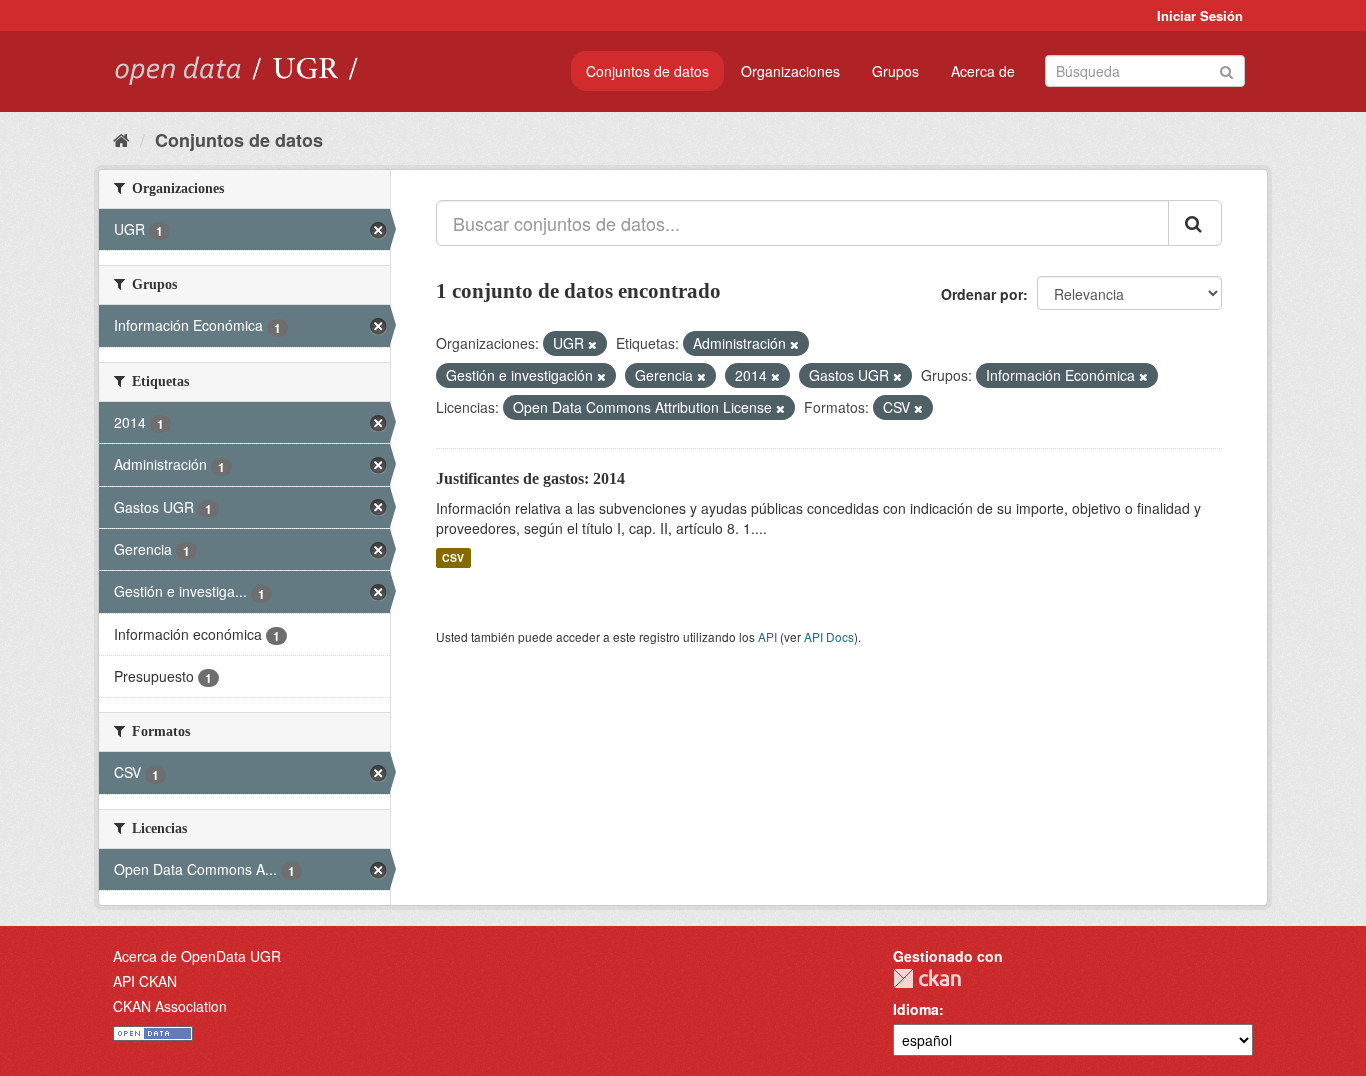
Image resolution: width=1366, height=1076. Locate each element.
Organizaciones (790, 71)
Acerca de (983, 71)
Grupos (895, 71)
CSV (453, 557)
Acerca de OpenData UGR (197, 956)
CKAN (927, 978)
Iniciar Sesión (1200, 15)
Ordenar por (982, 294)
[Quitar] (592, 344)
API (767, 636)
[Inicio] (121, 139)
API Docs (829, 636)
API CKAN (145, 981)
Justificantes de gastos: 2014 (530, 478)
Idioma (916, 1009)
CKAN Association (170, 1006)
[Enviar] (1226, 69)
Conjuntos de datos (647, 71)
